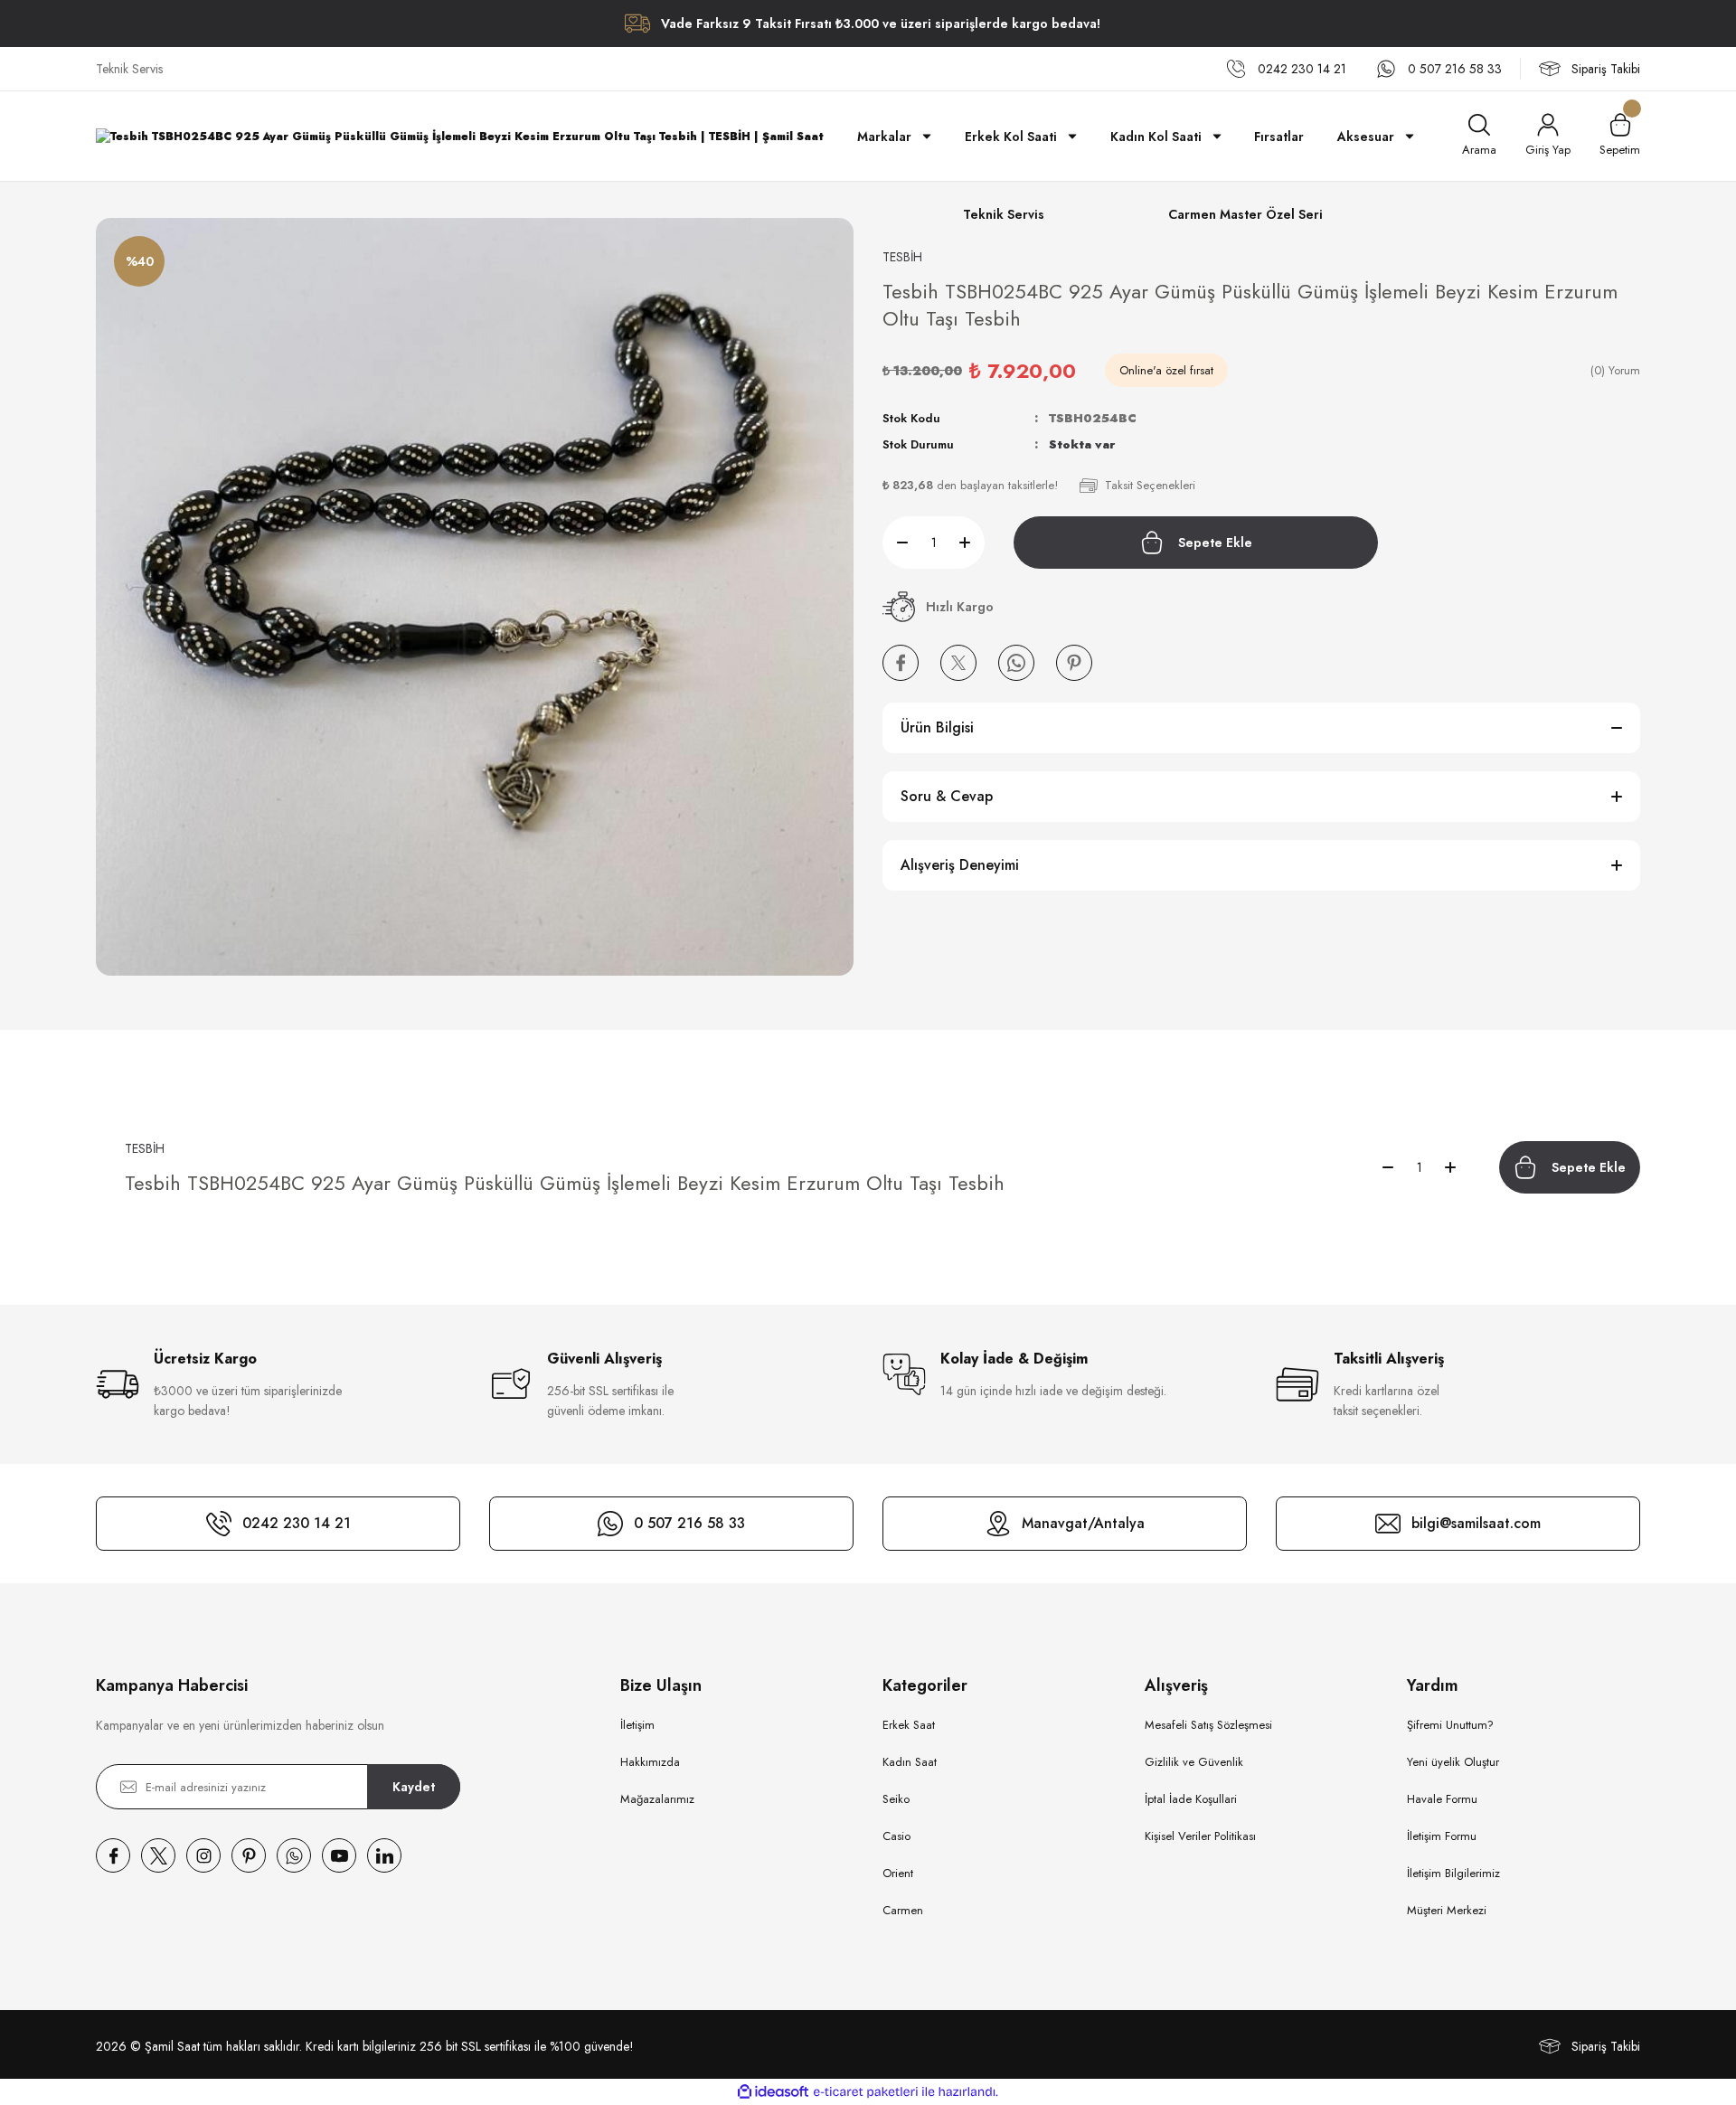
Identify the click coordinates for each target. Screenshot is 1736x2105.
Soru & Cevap (947, 796)
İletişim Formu (1442, 1836)
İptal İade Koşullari (1191, 1799)
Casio (896, 1836)
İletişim (637, 1725)
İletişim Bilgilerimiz (1453, 1873)
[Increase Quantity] (972, 543)
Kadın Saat (910, 1762)
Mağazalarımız (657, 1799)
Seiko (896, 1799)
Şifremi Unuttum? (1450, 1725)
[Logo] (460, 136)
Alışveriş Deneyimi (960, 865)
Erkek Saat (909, 1725)
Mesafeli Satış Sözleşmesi (1208, 1725)
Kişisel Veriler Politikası (1200, 1836)
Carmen (903, 1910)
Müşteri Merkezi (1447, 1910)
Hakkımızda (650, 1762)
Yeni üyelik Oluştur (1453, 1762)
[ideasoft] (773, 2092)
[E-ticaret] (866, 2092)
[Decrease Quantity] (895, 543)
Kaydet (414, 1787)
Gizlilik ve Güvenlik (1194, 1762)
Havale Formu (1442, 1799)
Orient (898, 1873)
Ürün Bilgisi (937, 727)
